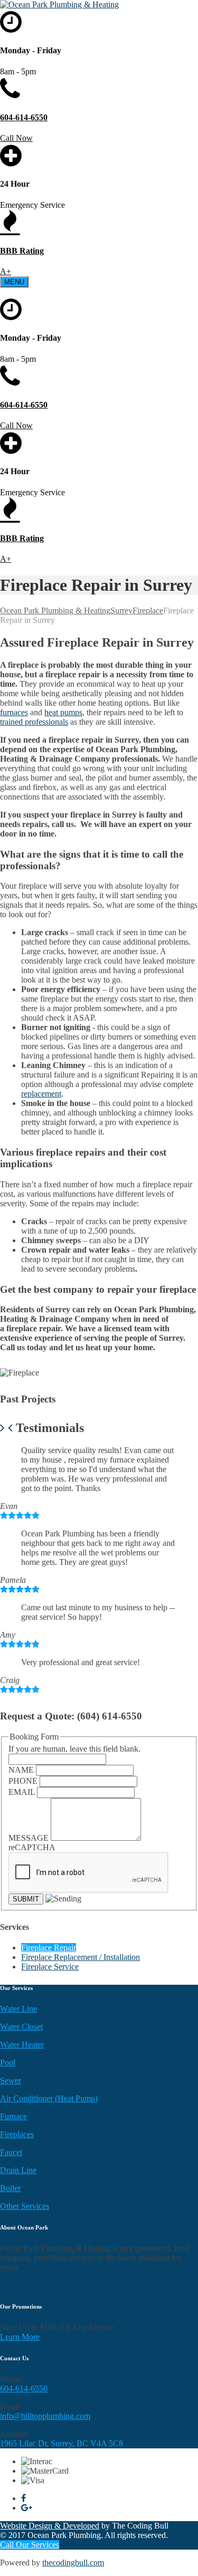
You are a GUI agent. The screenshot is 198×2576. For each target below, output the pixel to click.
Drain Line (18, 2170)
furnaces (14, 712)
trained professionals (34, 722)
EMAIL (23, 1792)
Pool (8, 2063)
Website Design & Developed (50, 2526)
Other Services (25, 2206)
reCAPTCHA (32, 1847)
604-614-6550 (24, 2388)
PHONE (24, 1781)
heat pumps (63, 712)
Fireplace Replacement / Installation (81, 1957)
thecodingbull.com (73, 2563)
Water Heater (22, 2045)
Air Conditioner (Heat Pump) (49, 2098)
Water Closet (21, 2027)
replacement (41, 1094)
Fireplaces (17, 2134)
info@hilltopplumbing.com (45, 2416)
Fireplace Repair (49, 1948)
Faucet (11, 2152)
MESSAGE (30, 1838)
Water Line (18, 2009)
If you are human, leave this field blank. (74, 1749)
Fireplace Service (50, 1967)
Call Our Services (30, 2545)
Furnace (13, 2116)
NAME (22, 1770)
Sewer (11, 2080)
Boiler (10, 2188)
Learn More (20, 2337)
